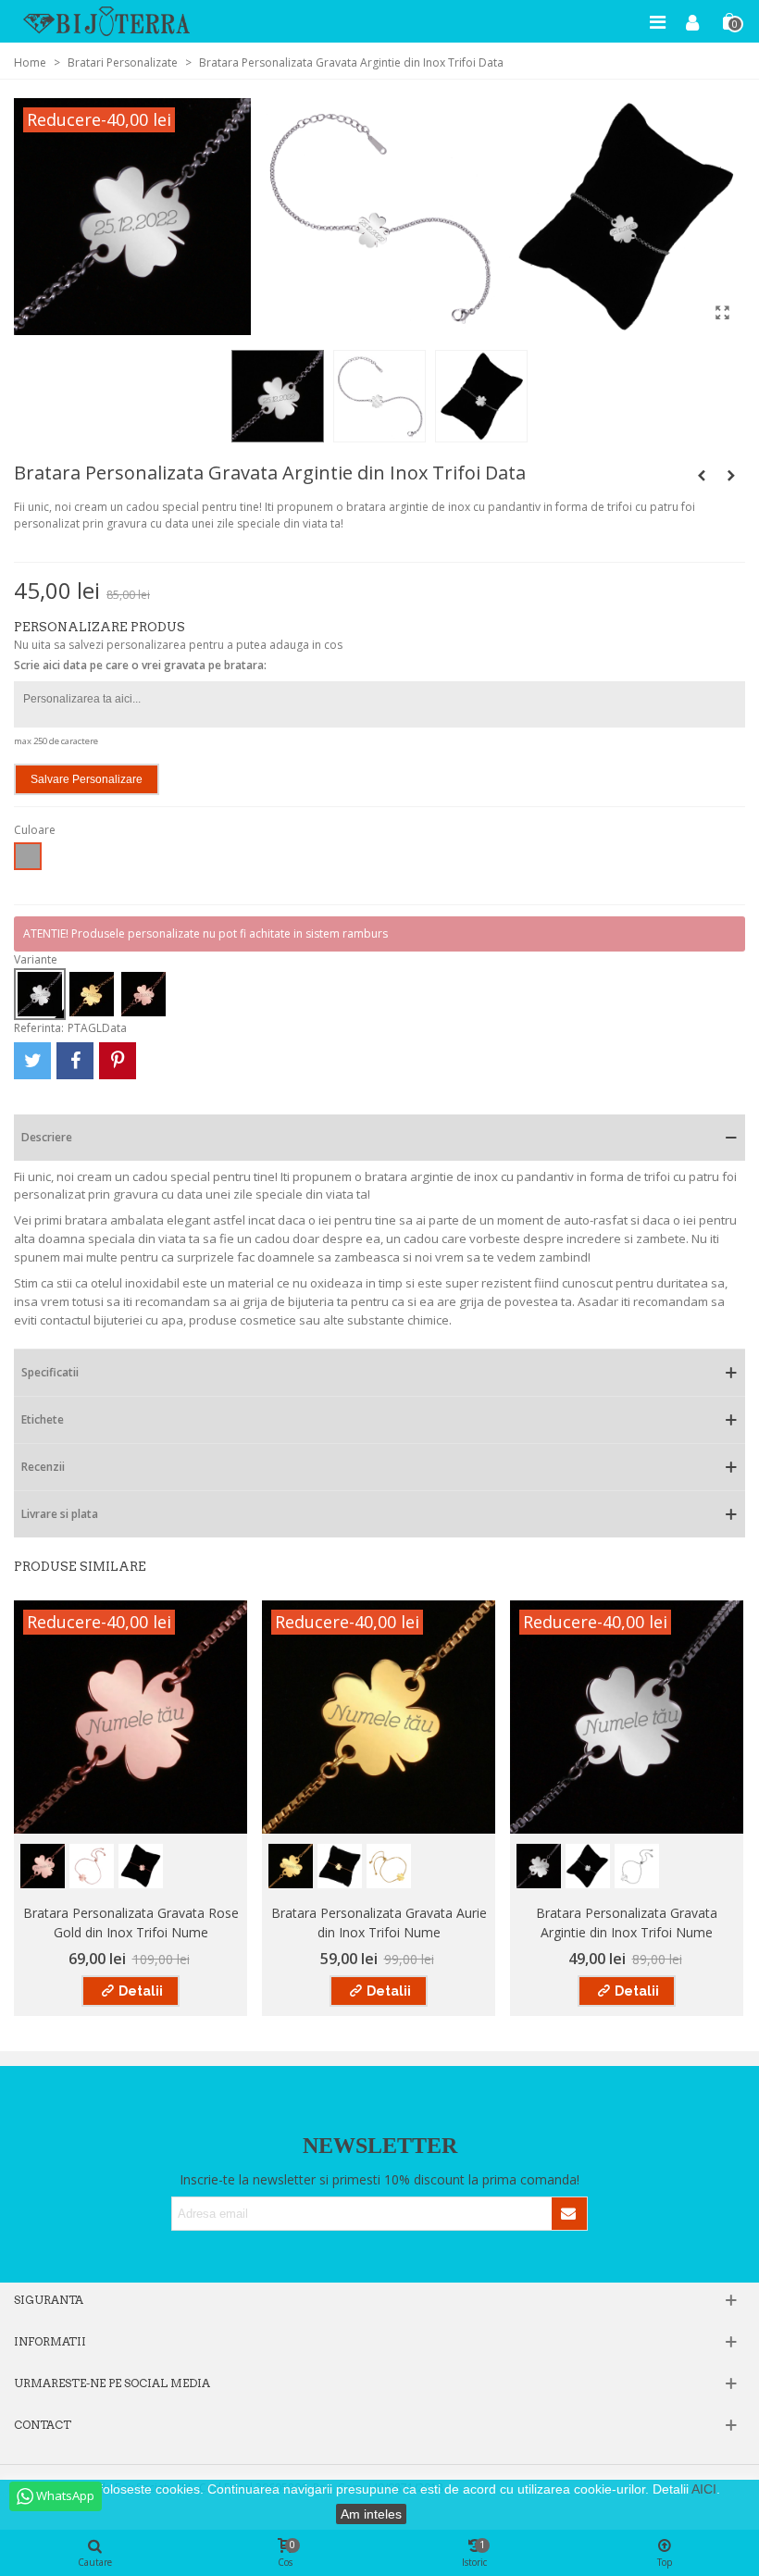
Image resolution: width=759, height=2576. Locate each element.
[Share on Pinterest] (118, 1061)
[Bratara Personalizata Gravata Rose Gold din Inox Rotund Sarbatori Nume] (702, 476)
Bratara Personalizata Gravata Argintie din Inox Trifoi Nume (627, 1923)
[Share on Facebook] (75, 1061)
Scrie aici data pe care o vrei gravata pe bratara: (140, 665)
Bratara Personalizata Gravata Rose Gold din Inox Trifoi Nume (131, 1923)
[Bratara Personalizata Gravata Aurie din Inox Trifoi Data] (731, 476)
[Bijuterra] (106, 21)
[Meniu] (657, 21)
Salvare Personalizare (87, 779)
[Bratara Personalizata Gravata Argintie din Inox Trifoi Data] (722, 312)
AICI (704, 2489)
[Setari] (692, 21)
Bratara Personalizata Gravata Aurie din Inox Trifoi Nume (379, 1923)
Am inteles (371, 2514)
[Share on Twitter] (32, 1061)
